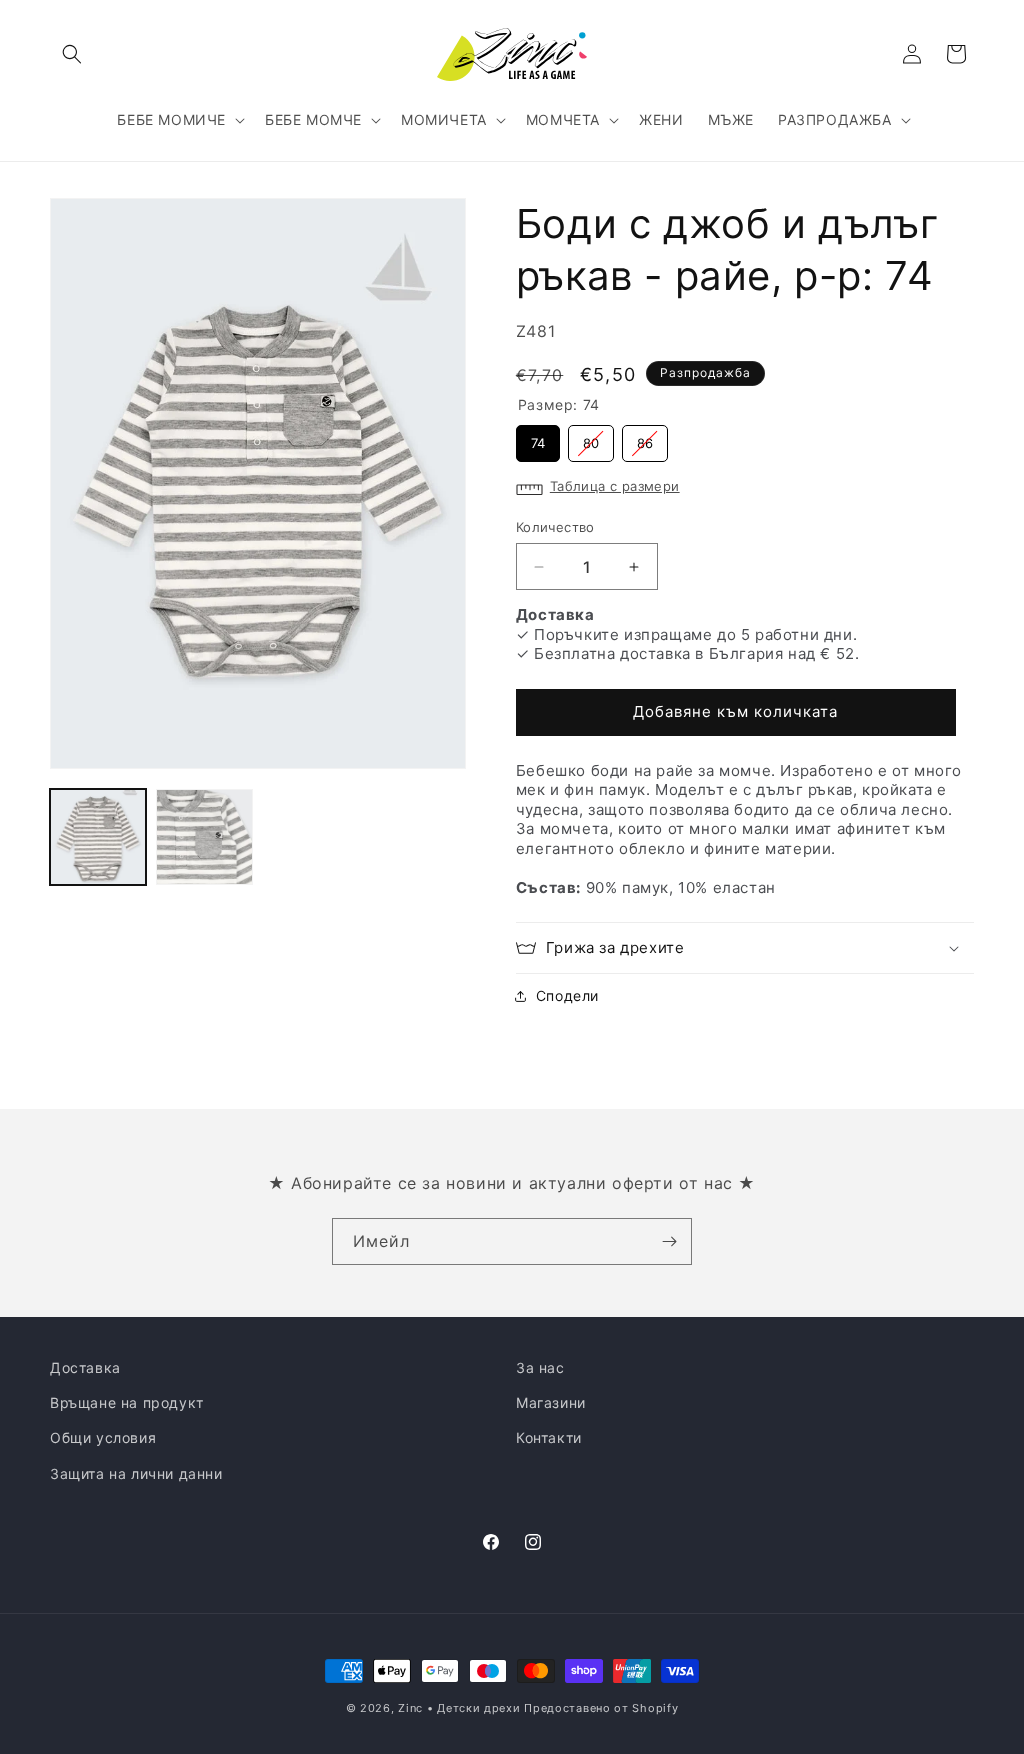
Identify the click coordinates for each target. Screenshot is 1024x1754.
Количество (555, 527)
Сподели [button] (567, 995)
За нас (540, 1367)
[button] (72, 54)
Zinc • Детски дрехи (459, 1708)
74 (538, 438)
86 (645, 438)
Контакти (549, 1437)
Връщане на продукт (127, 1402)
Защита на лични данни (136, 1473)
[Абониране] (669, 1241)
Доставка (85, 1367)
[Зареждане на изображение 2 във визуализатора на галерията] (204, 837)
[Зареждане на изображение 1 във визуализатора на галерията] (98, 837)
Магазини (551, 1402)
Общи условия (103, 1437)
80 (591, 438)
